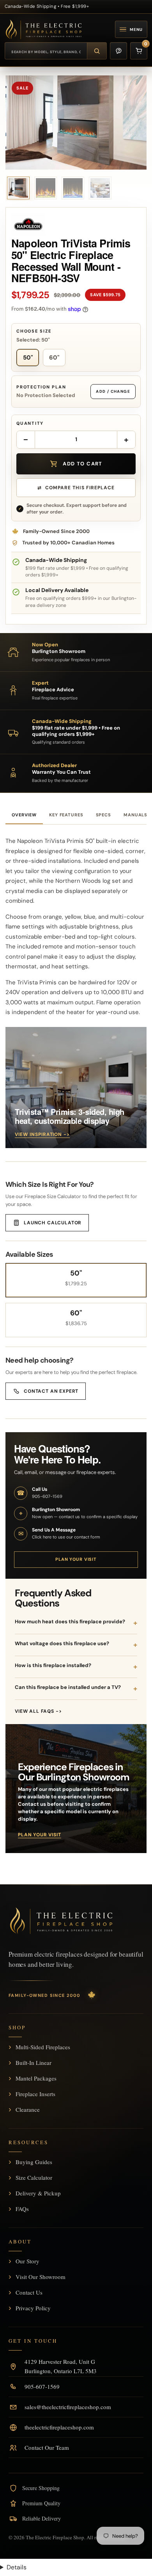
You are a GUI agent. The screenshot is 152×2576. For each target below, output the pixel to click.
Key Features (66, 815)
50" (28, 358)
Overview (24, 815)
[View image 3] (73, 188)
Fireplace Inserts (35, 2094)
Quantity (30, 423)
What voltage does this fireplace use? (62, 1643)
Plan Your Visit (76, 1559)
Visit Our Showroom (41, 2277)
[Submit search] (97, 51)
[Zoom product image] (76, 123)
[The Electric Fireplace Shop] (44, 29)
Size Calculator (34, 2177)
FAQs (22, 2209)
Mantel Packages (36, 2078)
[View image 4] (100, 188)
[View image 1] (18, 188)
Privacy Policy (33, 2308)
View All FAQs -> (38, 1711)
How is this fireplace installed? (53, 1665)
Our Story (27, 2261)
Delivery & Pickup (38, 2193)
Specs (103, 815)
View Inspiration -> (42, 1134)
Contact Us (29, 2292)
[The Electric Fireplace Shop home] (61, 1921)
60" (54, 358)
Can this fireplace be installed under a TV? (68, 1687)
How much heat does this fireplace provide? (70, 1622)
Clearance (28, 2109)
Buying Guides (34, 2162)
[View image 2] (46, 188)
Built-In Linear (34, 2063)
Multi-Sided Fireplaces (43, 2047)
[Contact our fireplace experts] (118, 51)
